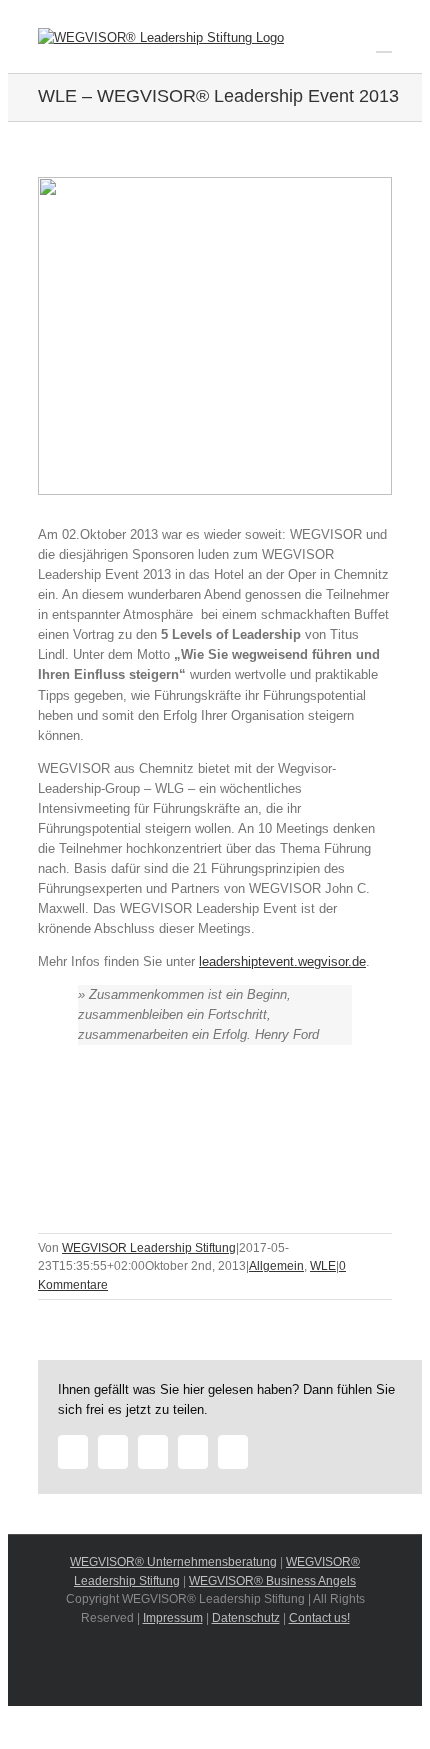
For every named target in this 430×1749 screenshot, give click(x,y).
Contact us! (319, 1618)
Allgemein (276, 1266)
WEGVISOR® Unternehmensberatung (173, 1562)
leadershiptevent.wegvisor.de (282, 961)
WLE (323, 1266)
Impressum (173, 1618)
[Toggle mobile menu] (384, 42)
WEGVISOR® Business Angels (272, 1581)
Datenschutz (246, 1618)
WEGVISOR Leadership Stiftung (149, 1248)
